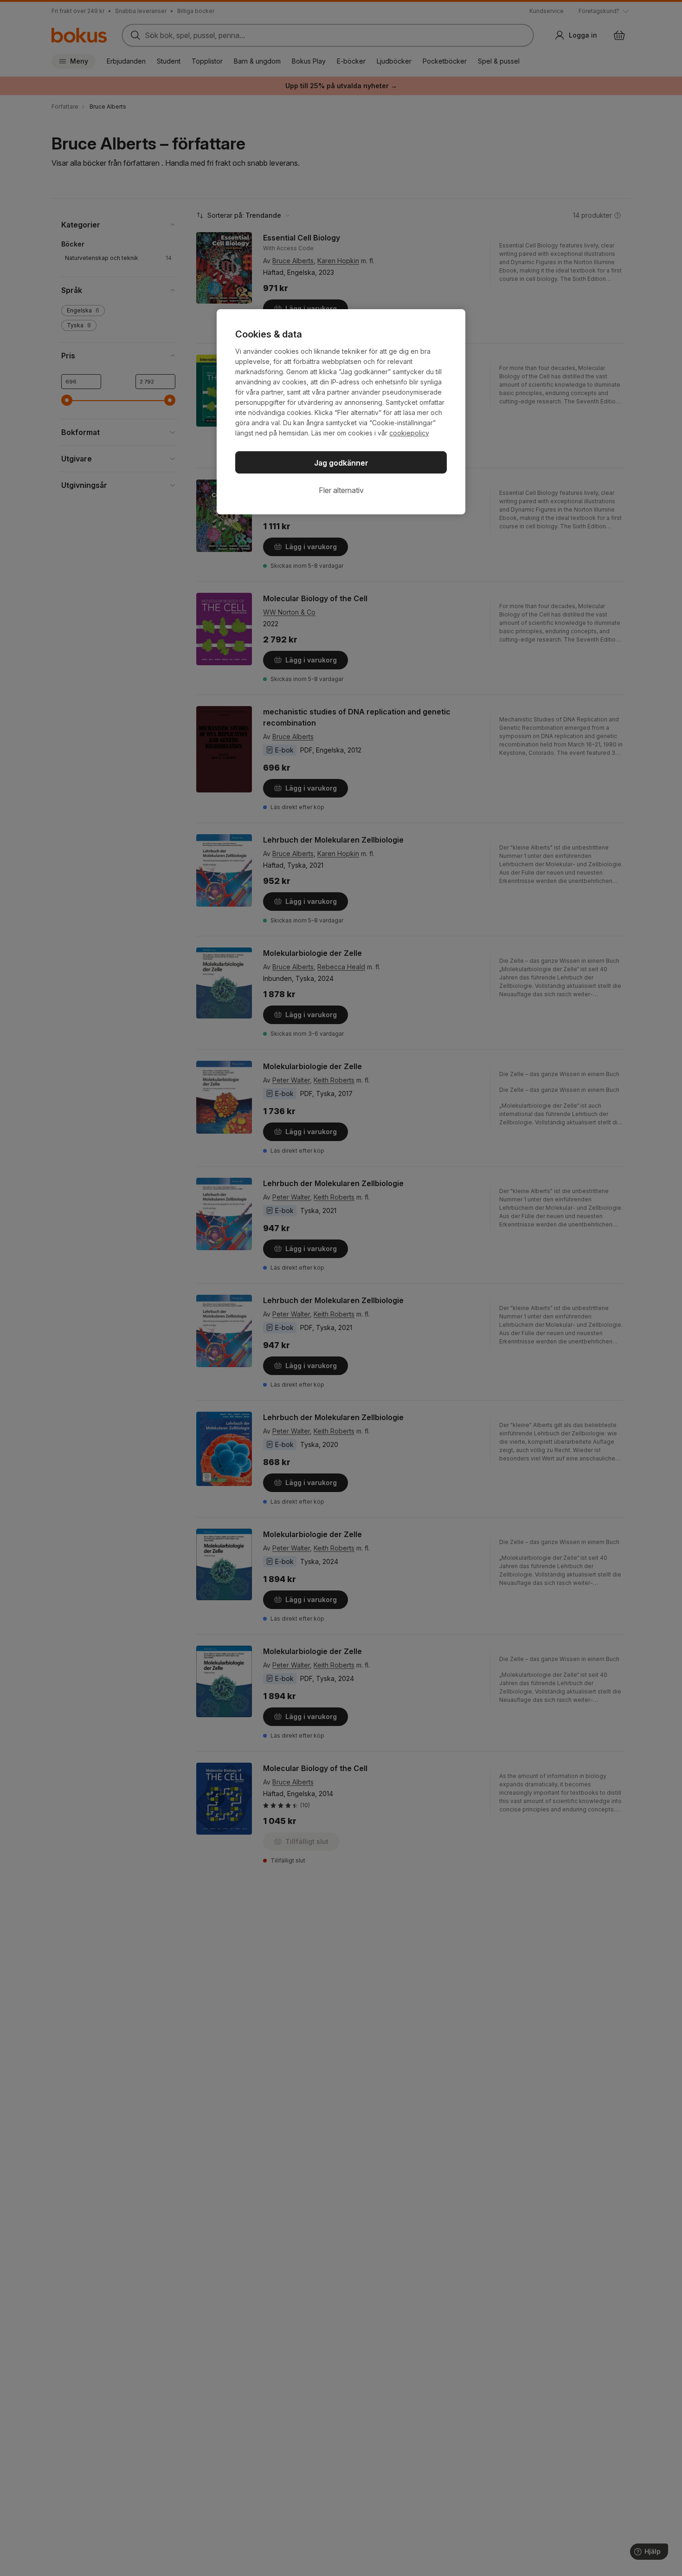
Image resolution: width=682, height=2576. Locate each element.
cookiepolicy (409, 433)
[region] (341, 412)
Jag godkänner (341, 463)
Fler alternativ (341, 490)
